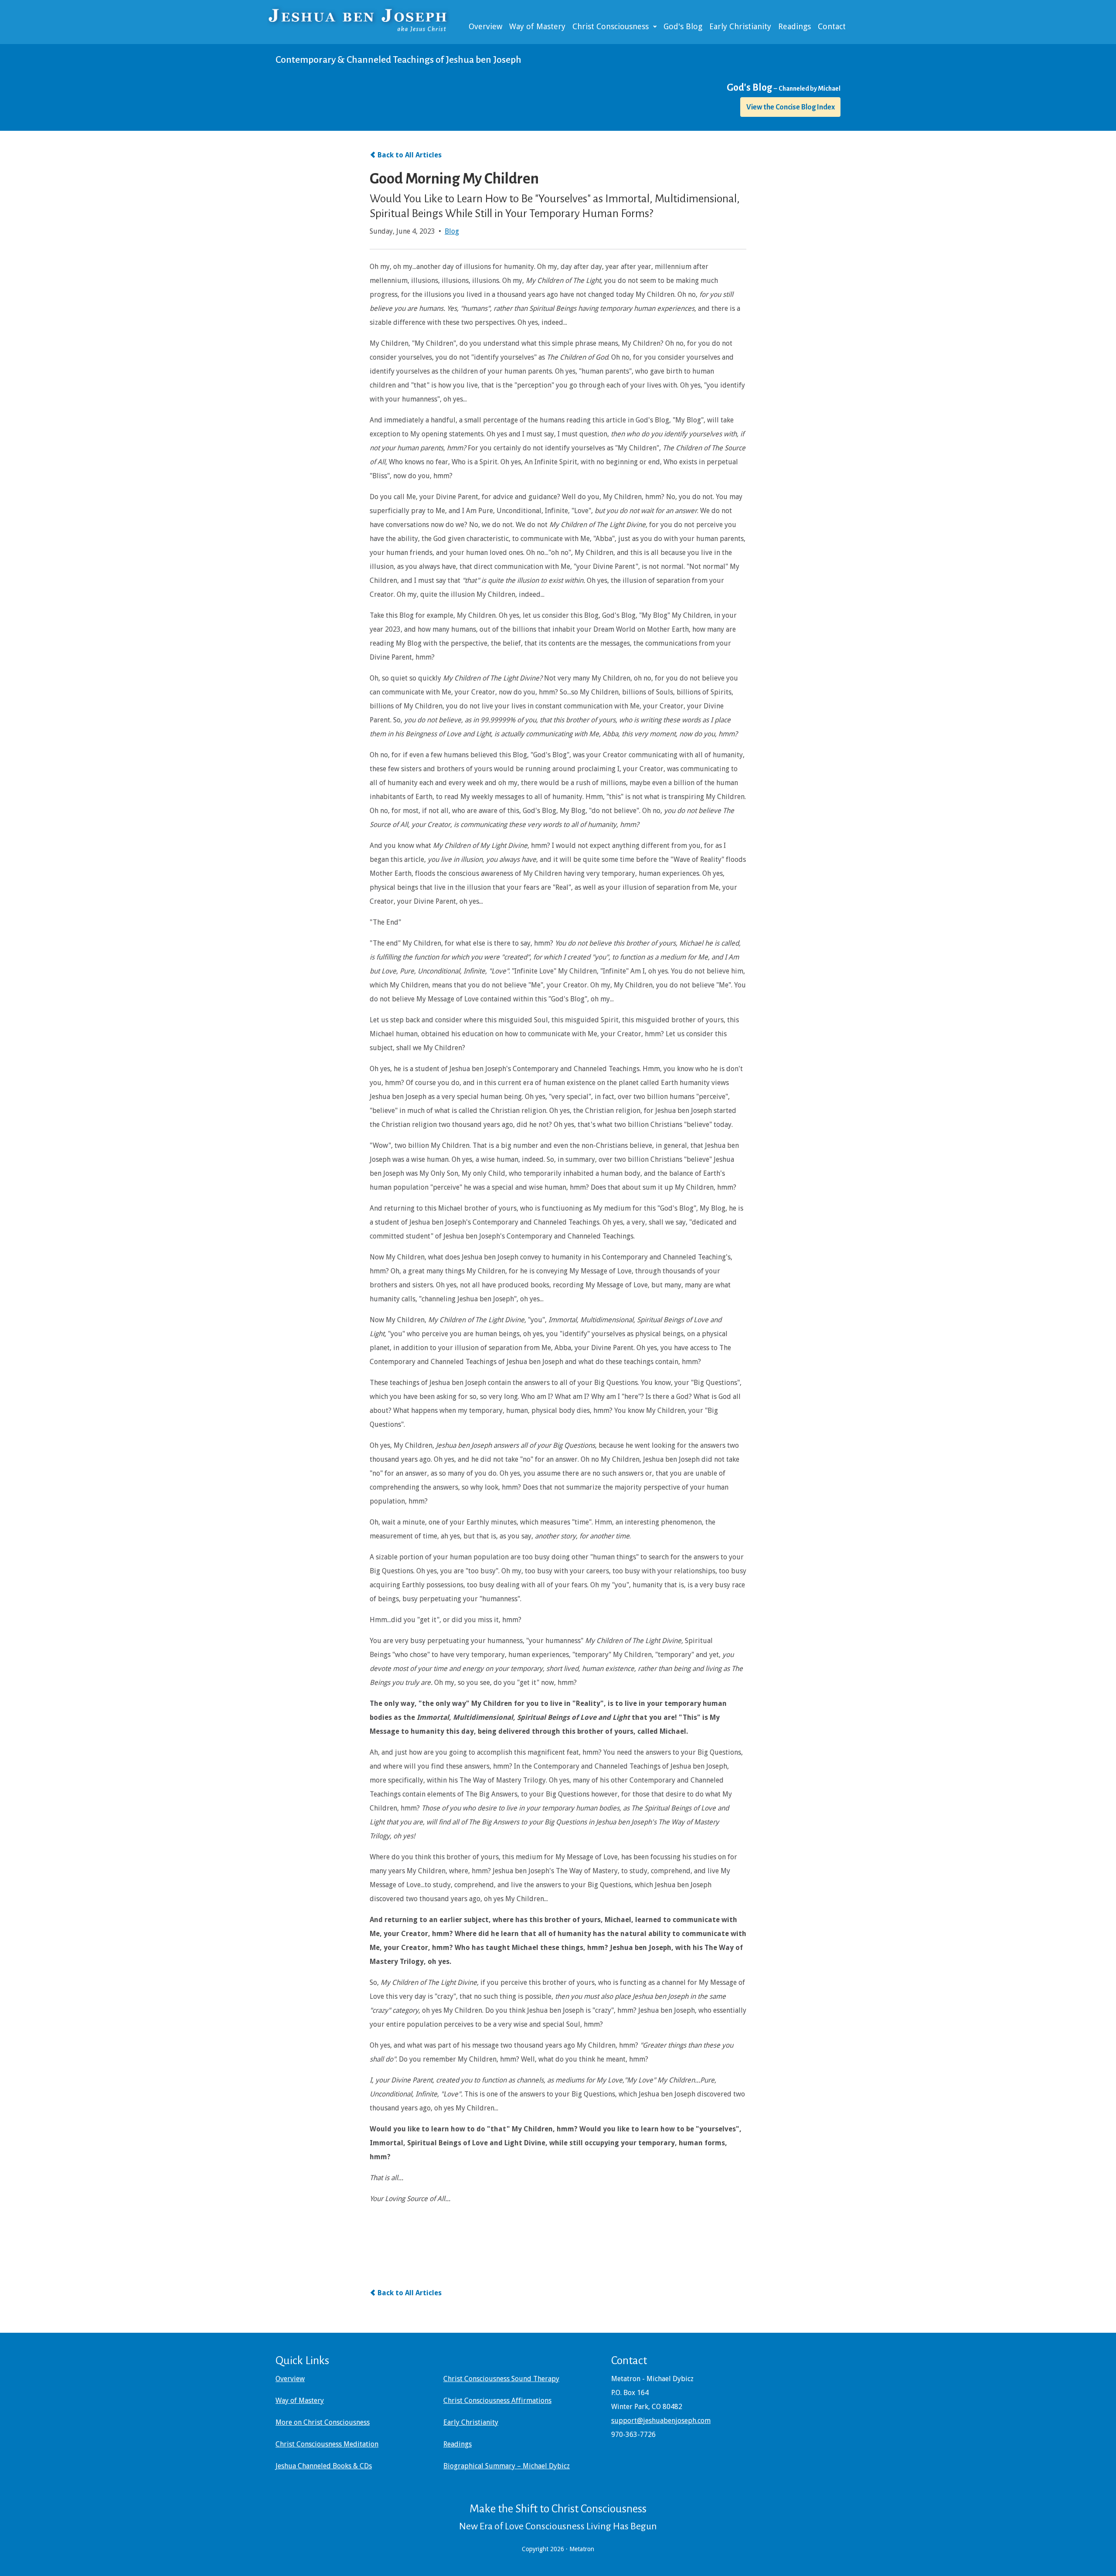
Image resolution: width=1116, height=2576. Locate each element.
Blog (452, 231)
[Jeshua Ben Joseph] (366, 19)
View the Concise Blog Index (791, 107)
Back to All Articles (410, 155)
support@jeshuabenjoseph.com (661, 2421)
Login (5, 2571)
